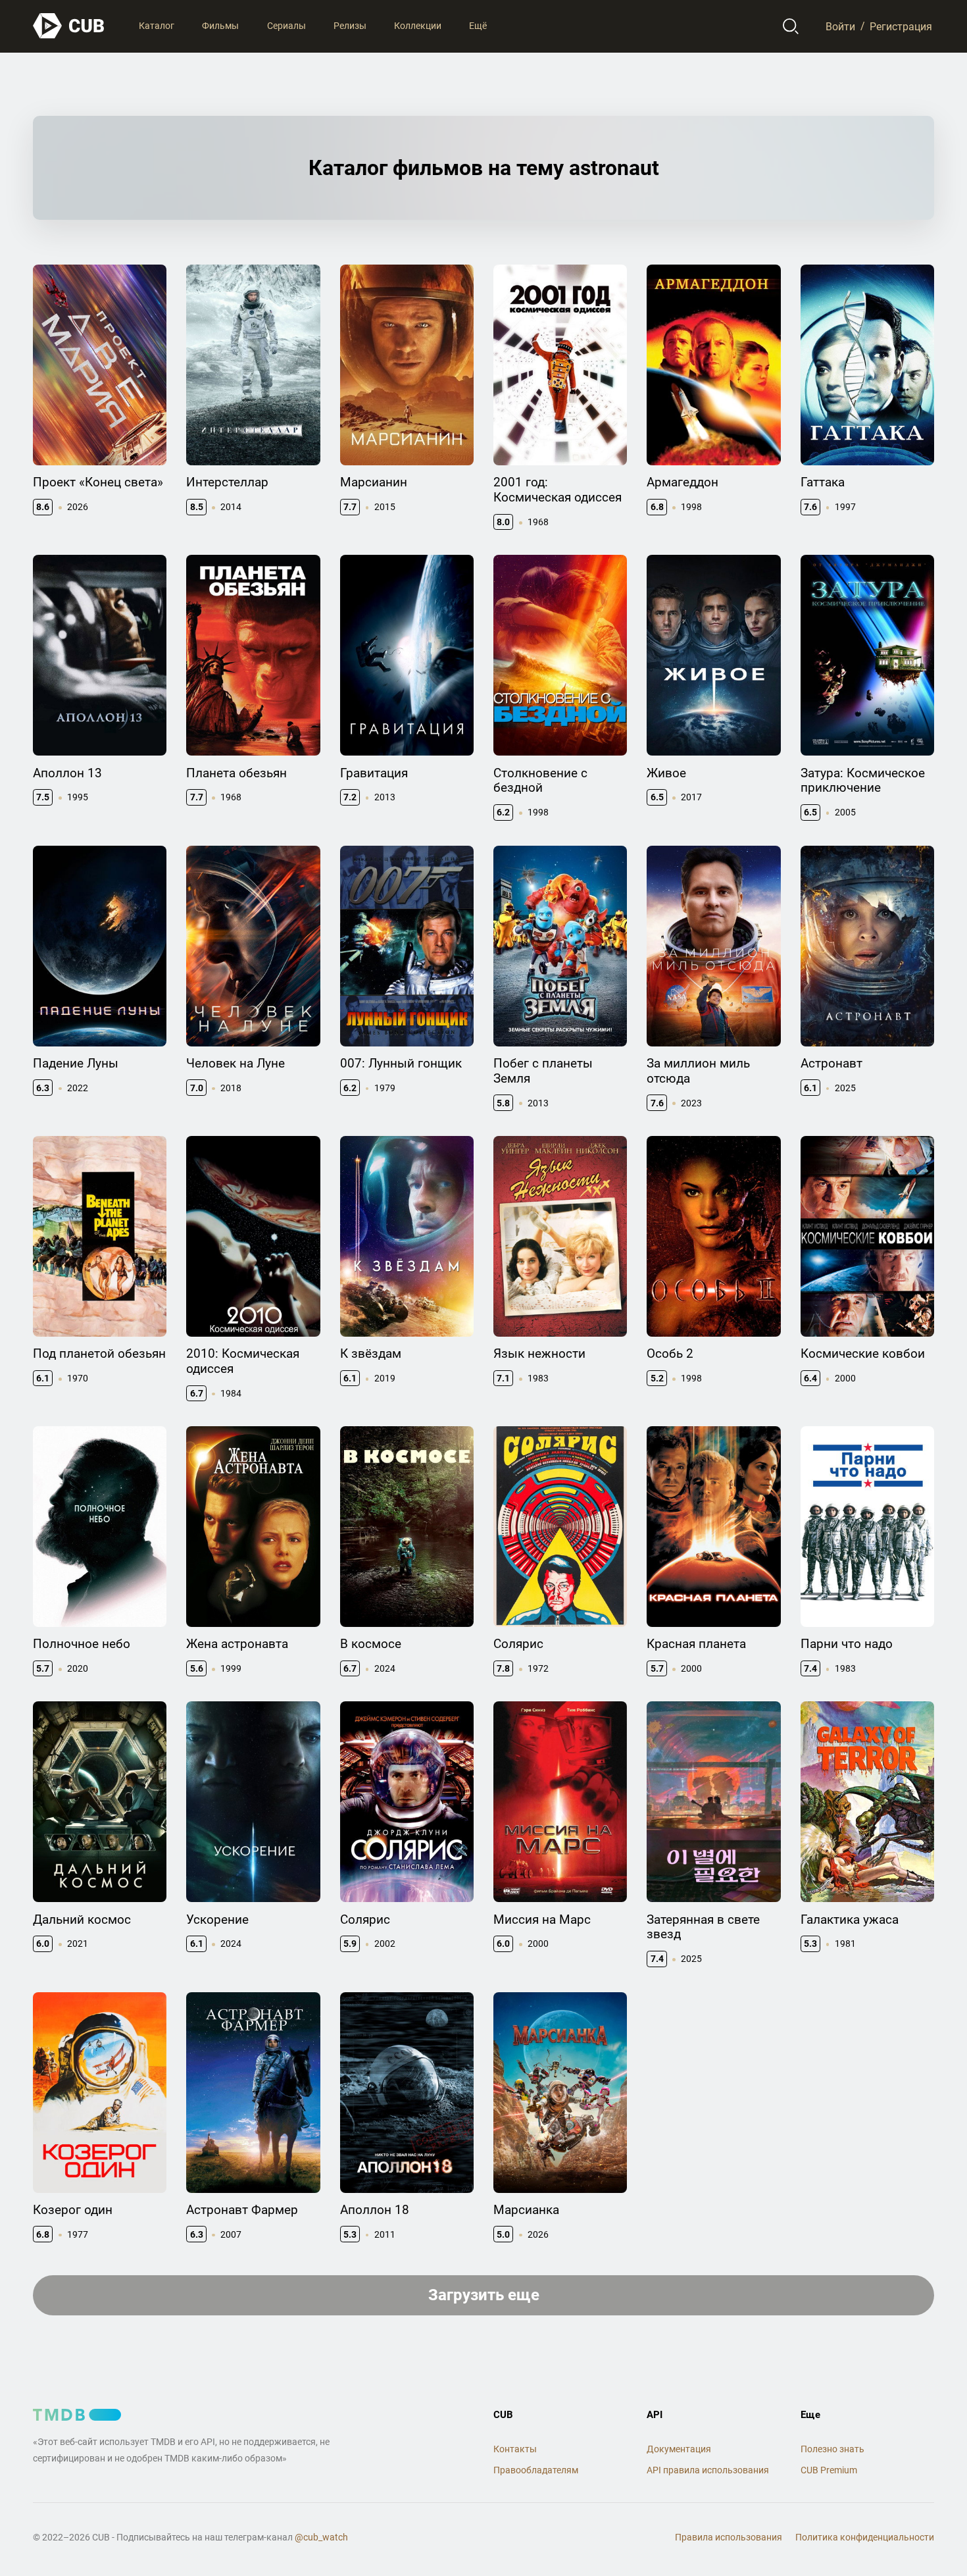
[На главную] (69, 26)
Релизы (350, 26)
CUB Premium (829, 2470)
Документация (679, 2449)
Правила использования (729, 2537)
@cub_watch (321, 2537)
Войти (840, 26)
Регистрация (901, 26)
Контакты (515, 2449)
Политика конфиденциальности (865, 2537)
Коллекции (418, 26)
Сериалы (286, 26)
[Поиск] (791, 26)
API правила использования (708, 2470)
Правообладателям (536, 2470)
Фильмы (220, 26)
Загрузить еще (484, 2295)
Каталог (157, 26)
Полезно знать (832, 2449)
